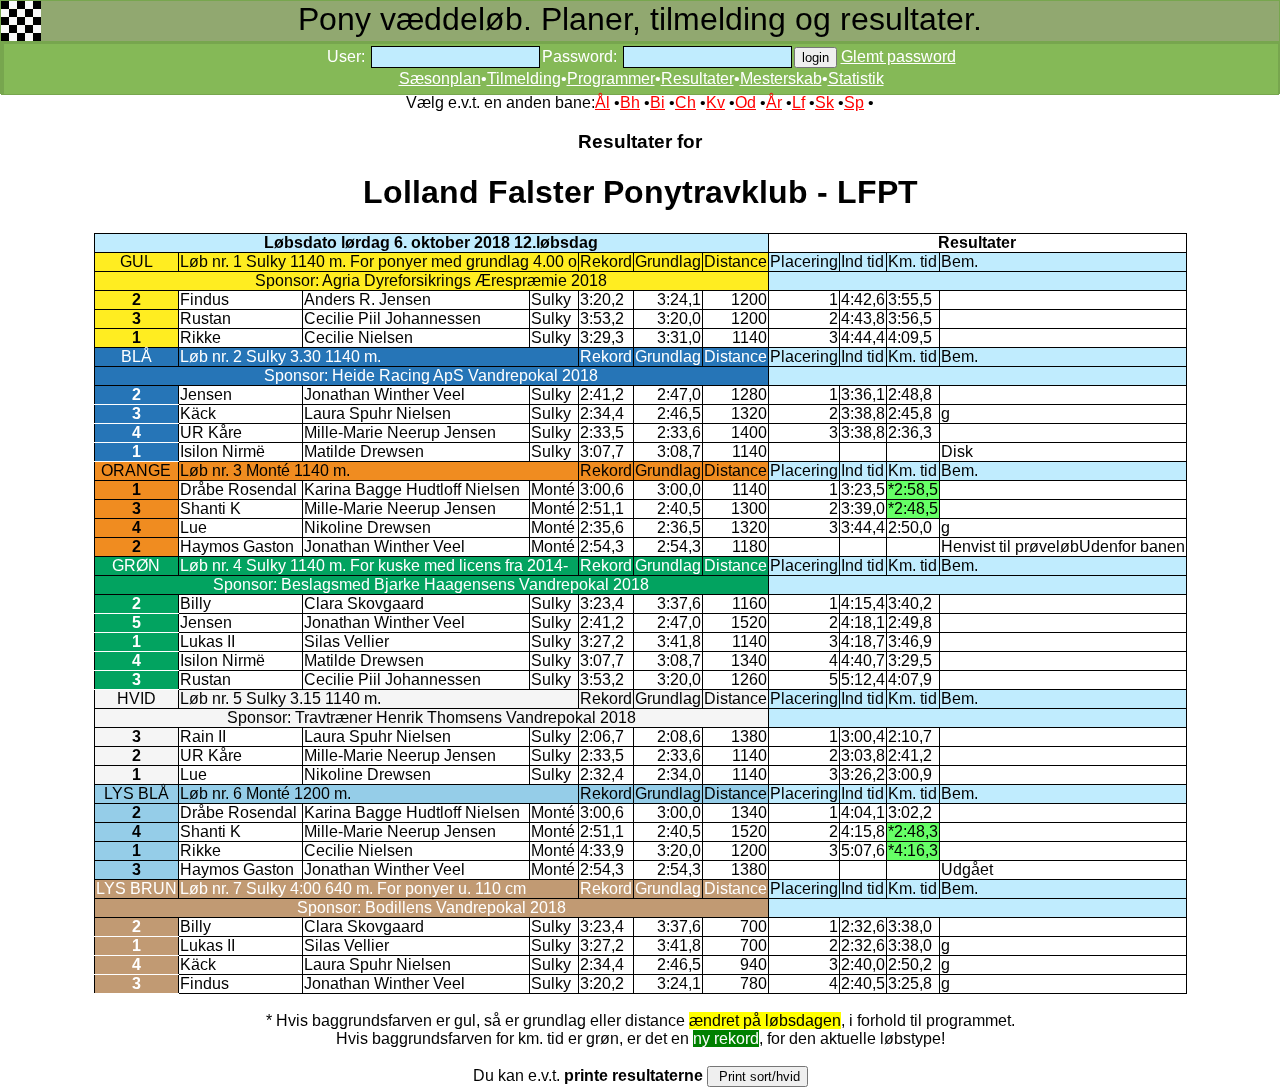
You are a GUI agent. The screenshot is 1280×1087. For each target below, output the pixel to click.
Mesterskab (781, 78)
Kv (715, 102)
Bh (630, 102)
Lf (798, 102)
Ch (685, 102)
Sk (824, 102)
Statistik (856, 78)
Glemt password (898, 56)
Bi (657, 102)
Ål (602, 102)
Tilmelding (524, 78)
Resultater (697, 78)
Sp (854, 102)
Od (745, 102)
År (774, 102)
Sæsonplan (440, 78)
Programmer (611, 78)
